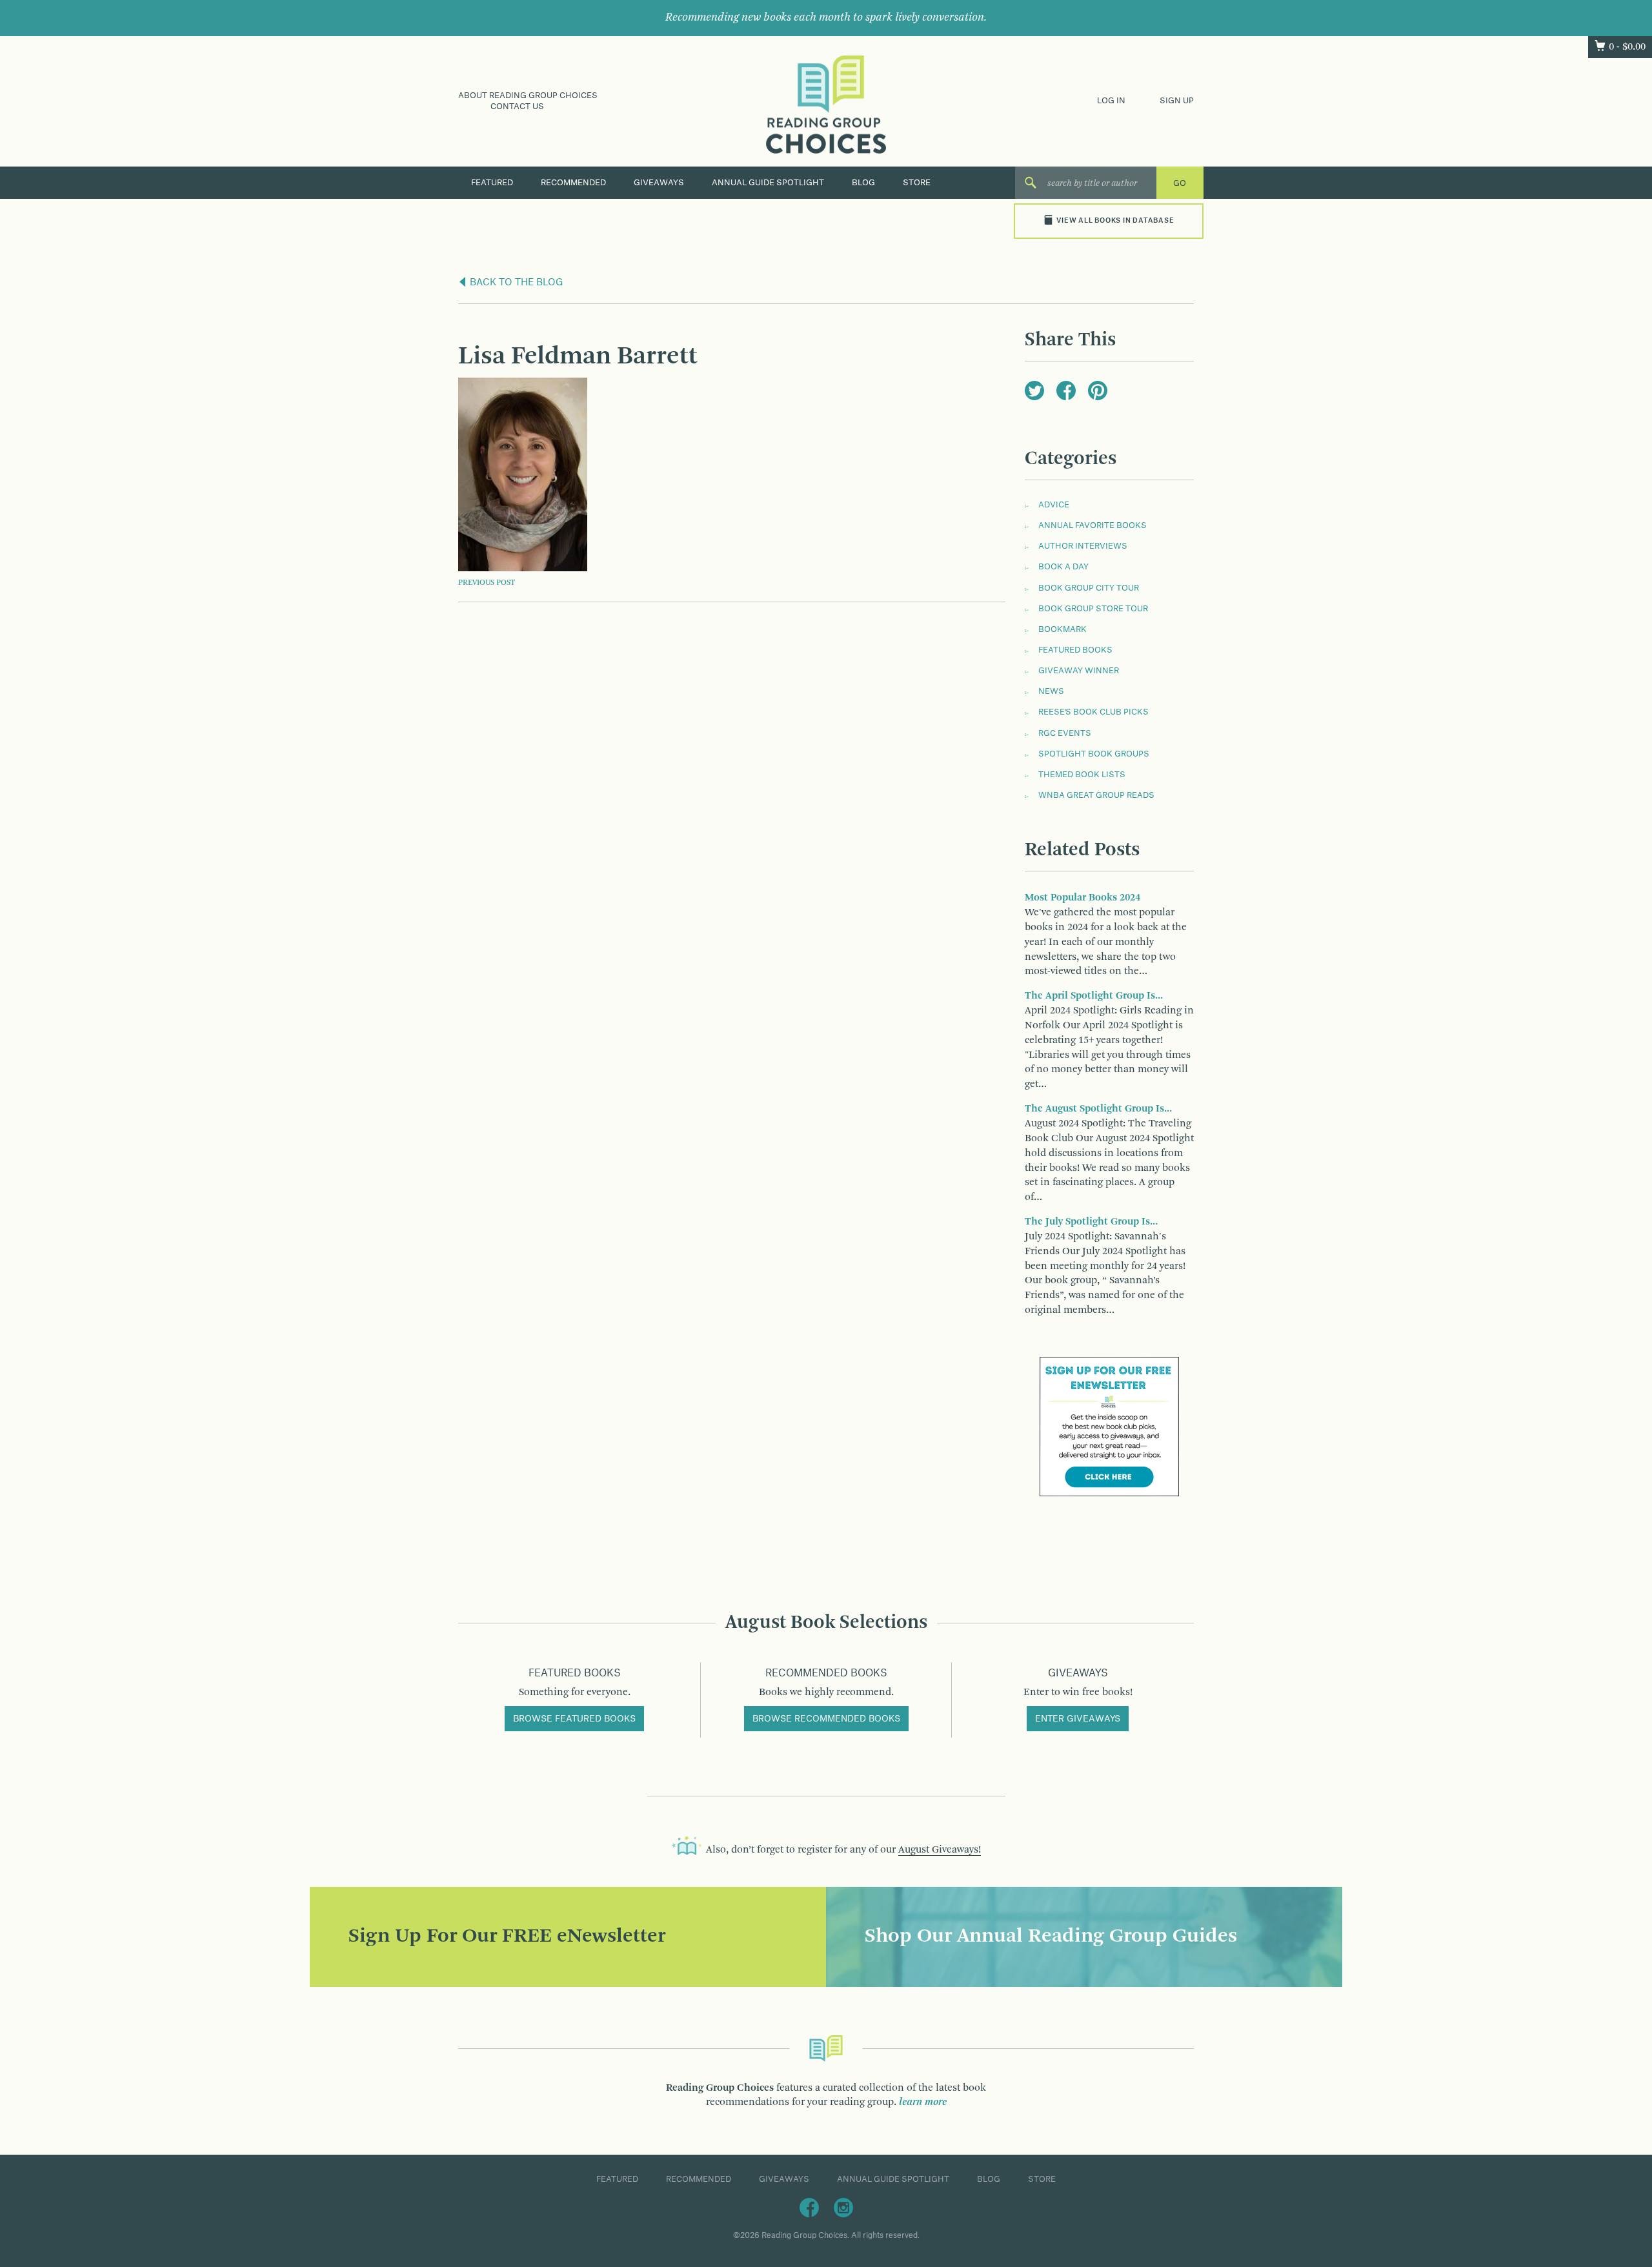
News (1051, 691)
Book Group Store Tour (1093, 609)
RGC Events (1065, 733)
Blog (863, 183)
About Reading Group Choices (528, 96)
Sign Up (1177, 101)
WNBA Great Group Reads (1096, 795)
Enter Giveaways (1078, 1719)
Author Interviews (1083, 546)
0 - (1627, 47)
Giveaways (659, 183)
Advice (1054, 505)
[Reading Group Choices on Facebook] (809, 2208)
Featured (492, 183)
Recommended (573, 183)
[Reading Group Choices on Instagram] (843, 2208)
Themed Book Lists (1082, 775)
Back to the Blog (515, 283)
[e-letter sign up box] (1109, 1427)
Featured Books (1075, 650)
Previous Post (487, 583)
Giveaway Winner (1079, 671)
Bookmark (1063, 629)
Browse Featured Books (574, 1719)
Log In (1111, 101)
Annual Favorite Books (1093, 525)
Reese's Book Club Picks (1093, 712)
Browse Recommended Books (826, 1719)
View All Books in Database (1115, 221)
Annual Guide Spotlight (768, 183)
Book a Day (1063, 567)
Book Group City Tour (1089, 588)
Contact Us (517, 107)
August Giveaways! (940, 1850)
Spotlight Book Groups (1094, 754)
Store (917, 183)
